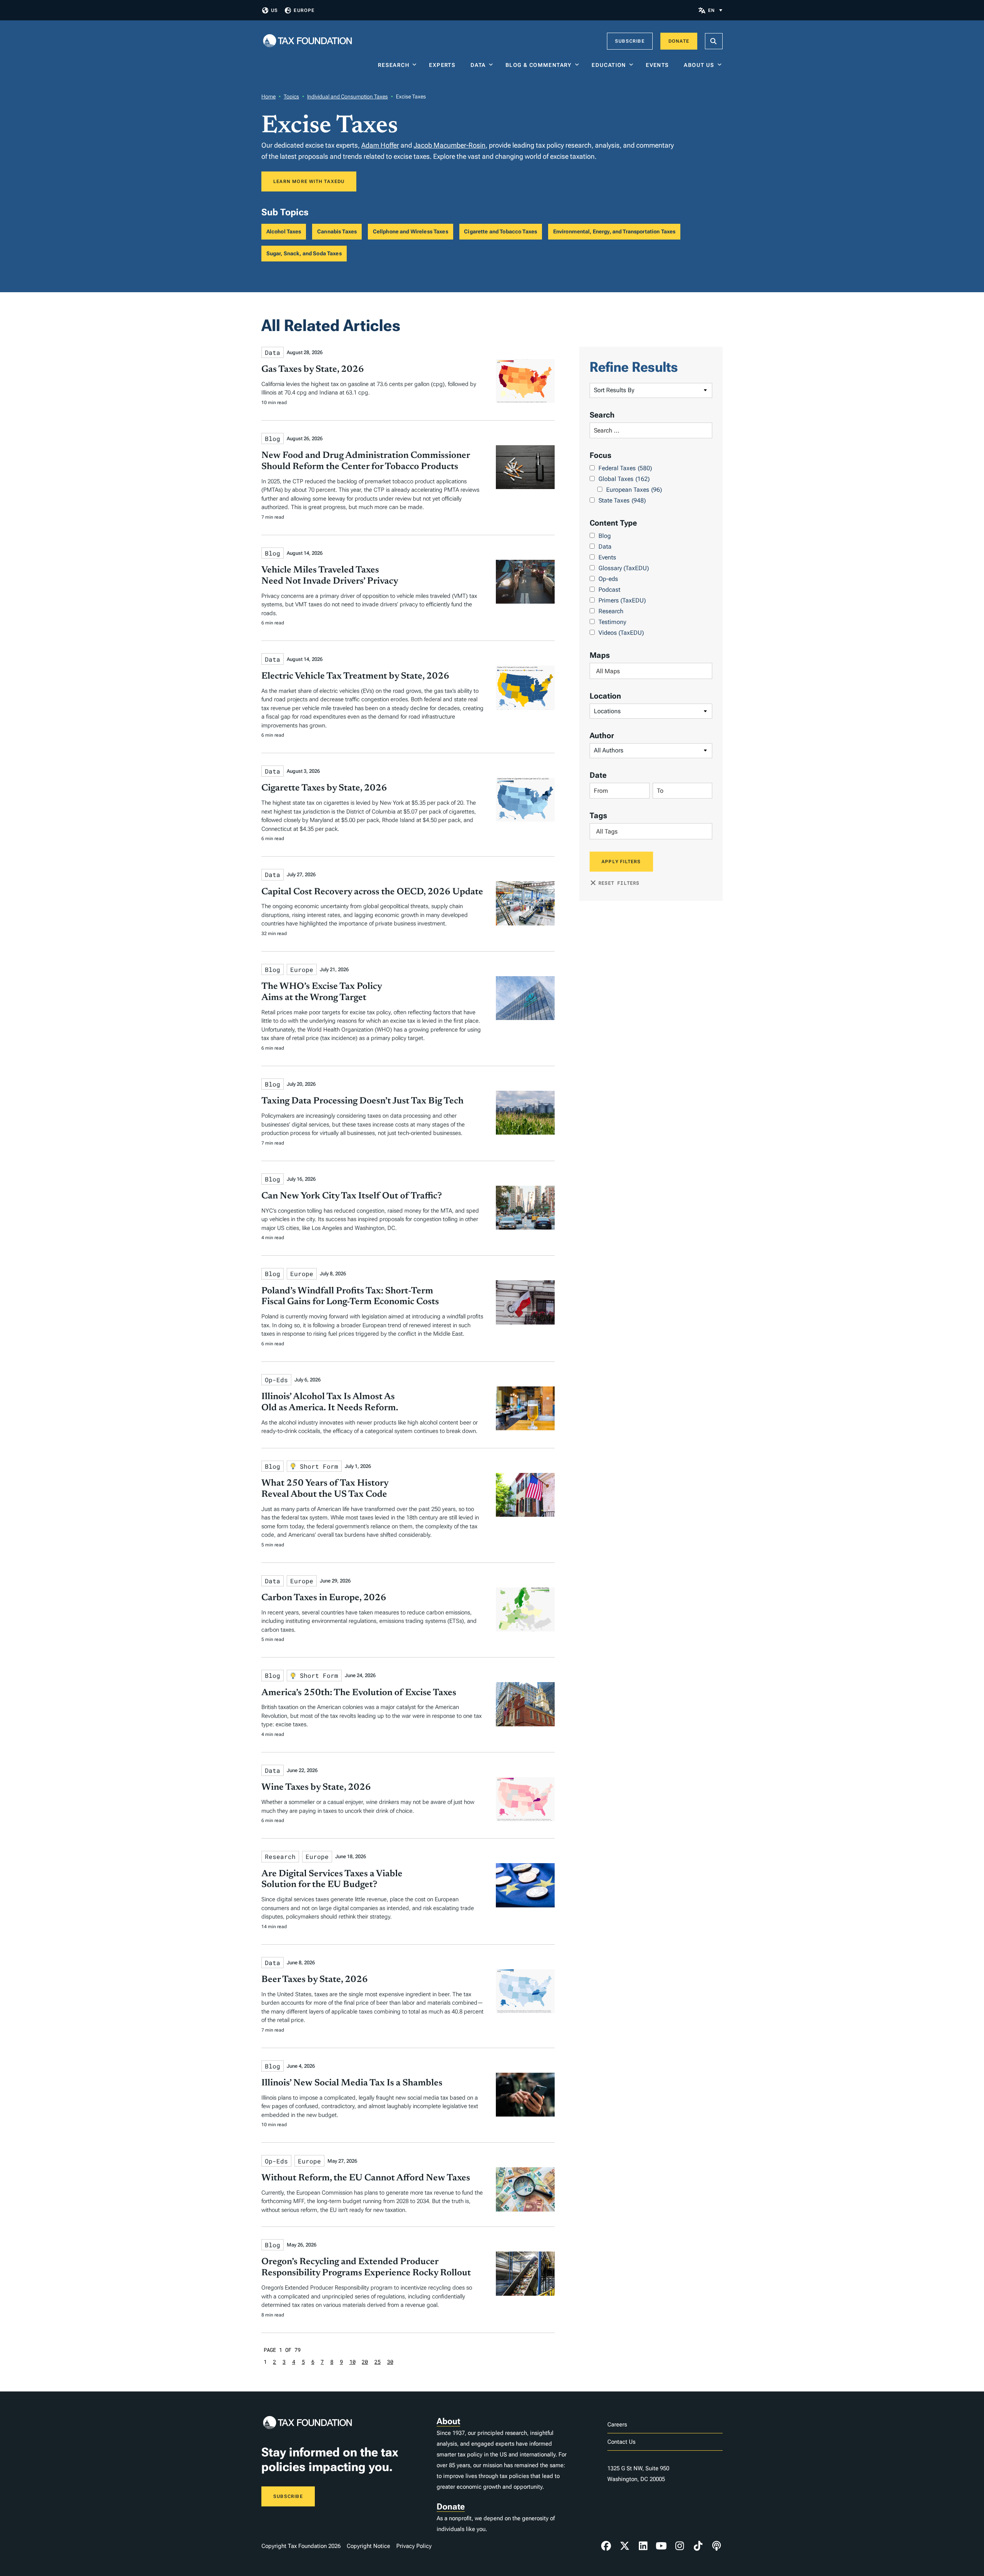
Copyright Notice (368, 2546)
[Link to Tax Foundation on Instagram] (680, 2546)
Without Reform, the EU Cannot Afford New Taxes (366, 2178)
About (448, 2421)
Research (394, 65)
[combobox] (651, 671)
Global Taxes (624, 479)
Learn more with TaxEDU (309, 181)
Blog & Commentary (539, 65)
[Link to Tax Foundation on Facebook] (606, 2546)
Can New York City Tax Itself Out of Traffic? (352, 1196)
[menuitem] (715, 10)
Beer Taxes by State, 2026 (315, 1980)
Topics (291, 97)
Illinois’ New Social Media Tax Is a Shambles (352, 2083)
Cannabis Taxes (337, 231)
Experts (444, 65)
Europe (304, 10)
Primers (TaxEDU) (622, 600)
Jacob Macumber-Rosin (450, 145)
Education (609, 65)
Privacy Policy (414, 2546)
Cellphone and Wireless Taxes (411, 231)
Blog (605, 536)
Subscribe (630, 41)
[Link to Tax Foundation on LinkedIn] (643, 2546)
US (274, 10)
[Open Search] (714, 41)
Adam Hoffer (380, 145)
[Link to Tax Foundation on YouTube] (662, 2546)
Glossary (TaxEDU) (624, 568)
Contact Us (621, 2442)
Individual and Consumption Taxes (347, 97)
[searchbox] (651, 671)
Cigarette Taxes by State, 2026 (324, 788)
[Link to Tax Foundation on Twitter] (625, 2546)
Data (478, 65)
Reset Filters (619, 883)
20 (365, 2362)
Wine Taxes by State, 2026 (316, 1787)
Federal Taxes (625, 468)
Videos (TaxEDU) (621, 633)
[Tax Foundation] (307, 41)
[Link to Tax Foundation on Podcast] (716, 2546)
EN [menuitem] (711, 10)
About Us (699, 65)
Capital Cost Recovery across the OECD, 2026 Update (372, 892)
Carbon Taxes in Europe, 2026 (324, 1598)
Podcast (609, 590)
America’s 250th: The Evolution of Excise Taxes (359, 1693)
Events (659, 65)
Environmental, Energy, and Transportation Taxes (614, 231)
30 (390, 2362)
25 (377, 2362)
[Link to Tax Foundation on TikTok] (698, 2546)
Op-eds (608, 579)
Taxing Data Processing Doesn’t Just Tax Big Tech (362, 1101)
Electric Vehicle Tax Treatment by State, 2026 (355, 676)
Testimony (612, 622)
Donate (679, 41)
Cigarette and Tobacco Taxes (500, 231)
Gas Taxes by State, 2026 (313, 369)
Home (268, 97)
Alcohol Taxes (284, 231)
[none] (715, 10)
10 (352, 2362)
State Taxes (622, 500)
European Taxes (634, 490)
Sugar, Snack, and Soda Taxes (304, 253)
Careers (617, 2425)
